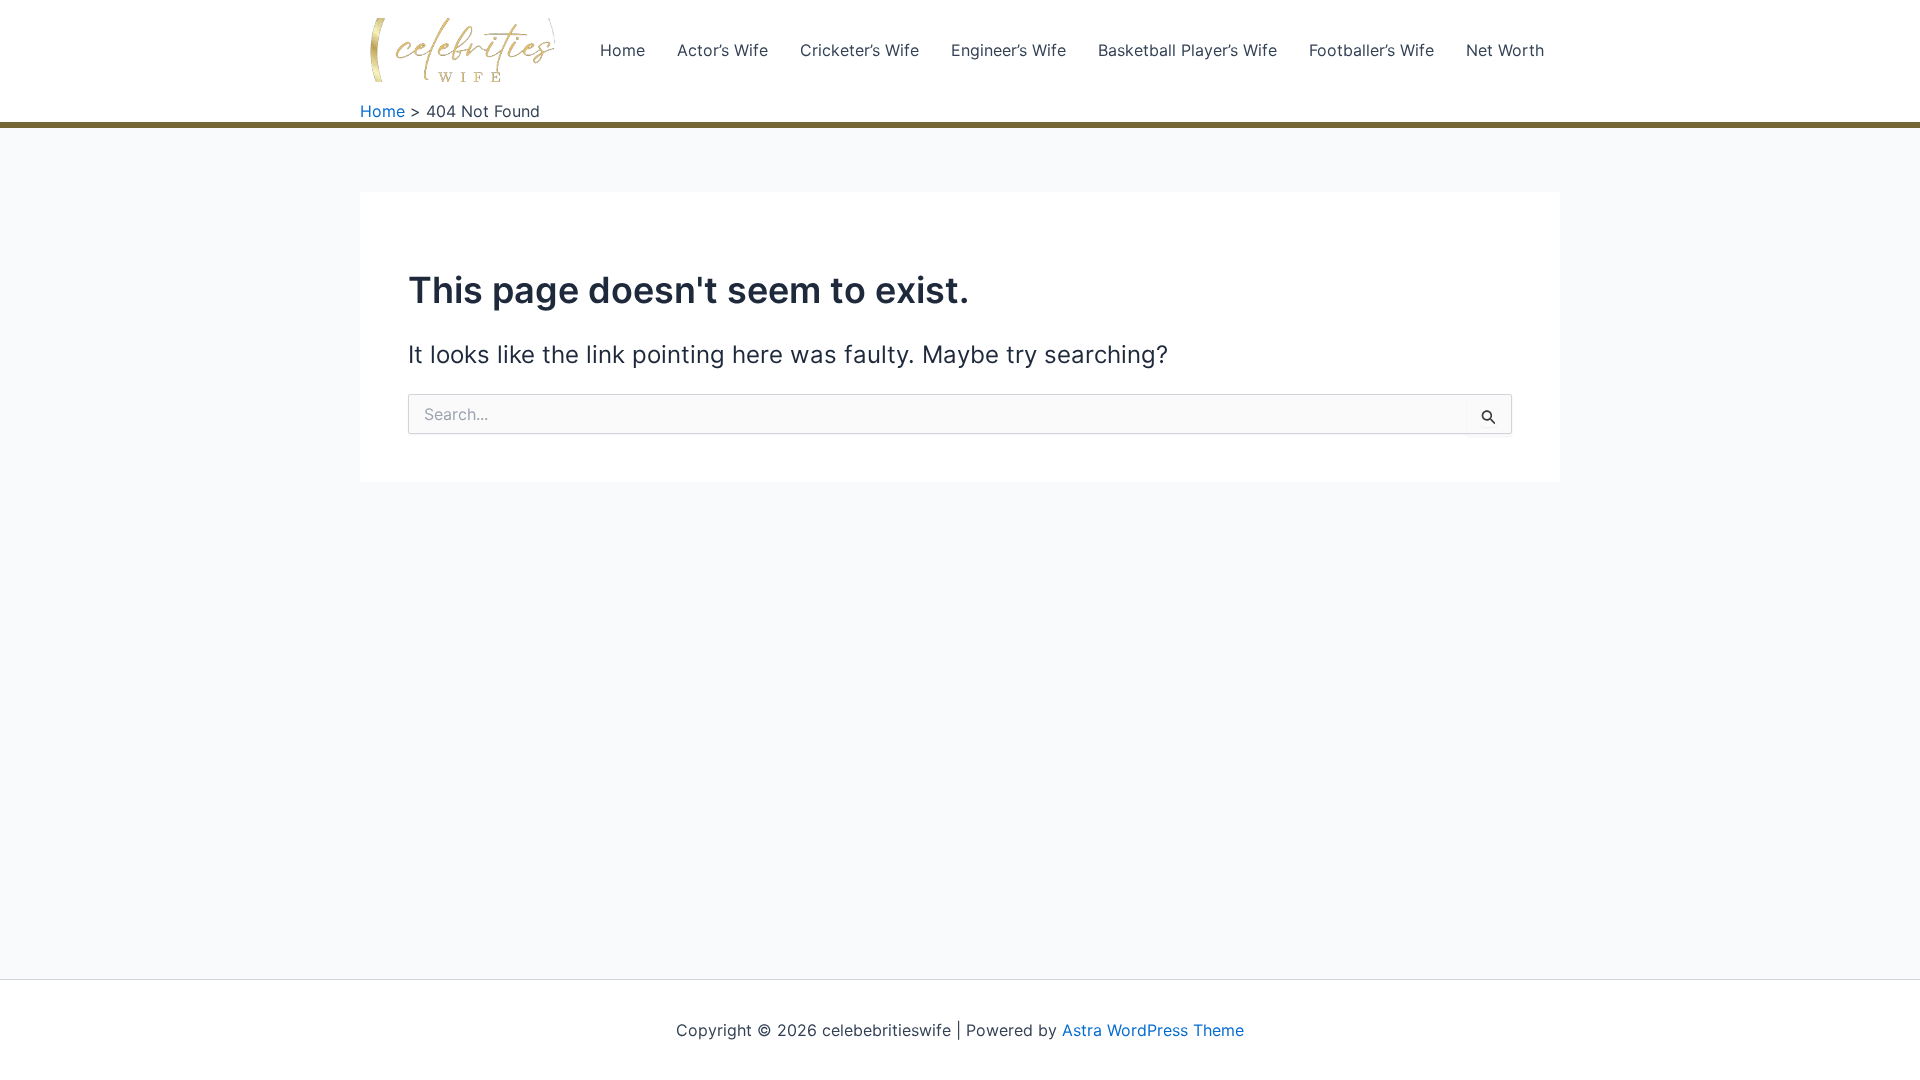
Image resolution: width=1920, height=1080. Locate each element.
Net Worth (1505, 50)
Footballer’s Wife (1371, 50)
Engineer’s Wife (1008, 50)
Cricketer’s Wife (859, 50)
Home (622, 50)
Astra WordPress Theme (1153, 1030)
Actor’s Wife (722, 50)
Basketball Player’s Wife (1187, 50)
